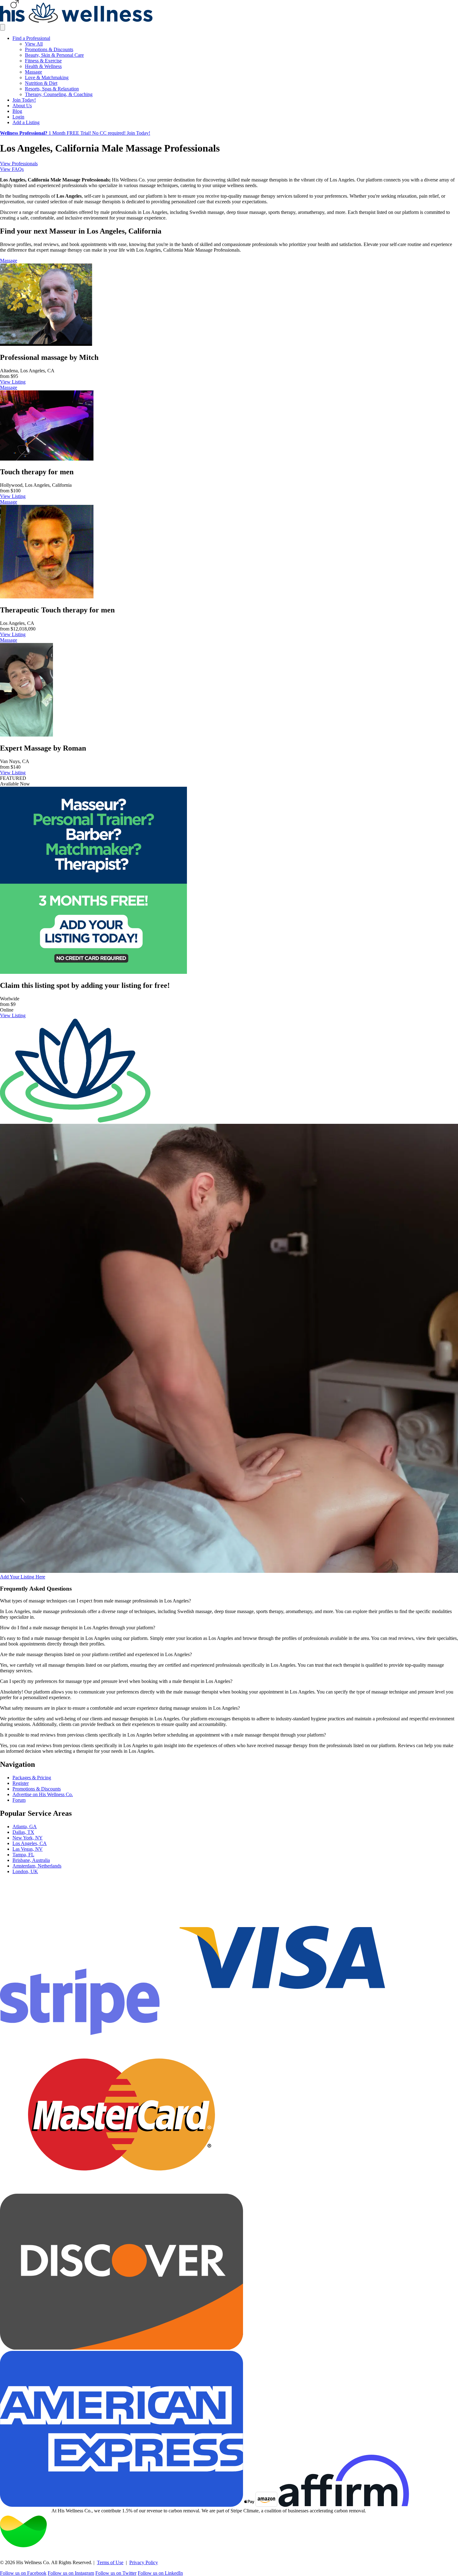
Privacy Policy (144, 2562)
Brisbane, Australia (31, 1860)
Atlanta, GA (25, 1827)
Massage (33, 72)
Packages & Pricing (32, 1778)
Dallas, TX (23, 1832)
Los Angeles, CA (30, 1843)
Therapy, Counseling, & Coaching (59, 94)
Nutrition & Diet (41, 83)
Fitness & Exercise (43, 61)
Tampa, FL (23, 1855)
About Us (22, 106)
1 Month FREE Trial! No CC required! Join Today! (75, 133)
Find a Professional (31, 38)
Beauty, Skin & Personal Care (54, 55)
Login (18, 117)
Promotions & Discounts (49, 49)
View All (34, 44)
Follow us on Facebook (23, 2573)
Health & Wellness (43, 66)
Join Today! (24, 100)
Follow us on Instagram (71, 2573)
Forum (19, 1800)
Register (21, 1783)
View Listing (13, 382)
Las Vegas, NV (28, 1849)
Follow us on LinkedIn (160, 2573)
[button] (229, 1601)
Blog (17, 111)
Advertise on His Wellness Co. (43, 1794)
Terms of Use (110, 2562)
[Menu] (2, 27)
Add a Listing (26, 122)
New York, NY (28, 1838)
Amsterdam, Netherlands (37, 1866)
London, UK (25, 1871)
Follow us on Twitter (116, 2573)
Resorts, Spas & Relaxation (52, 89)
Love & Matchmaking (47, 77)
